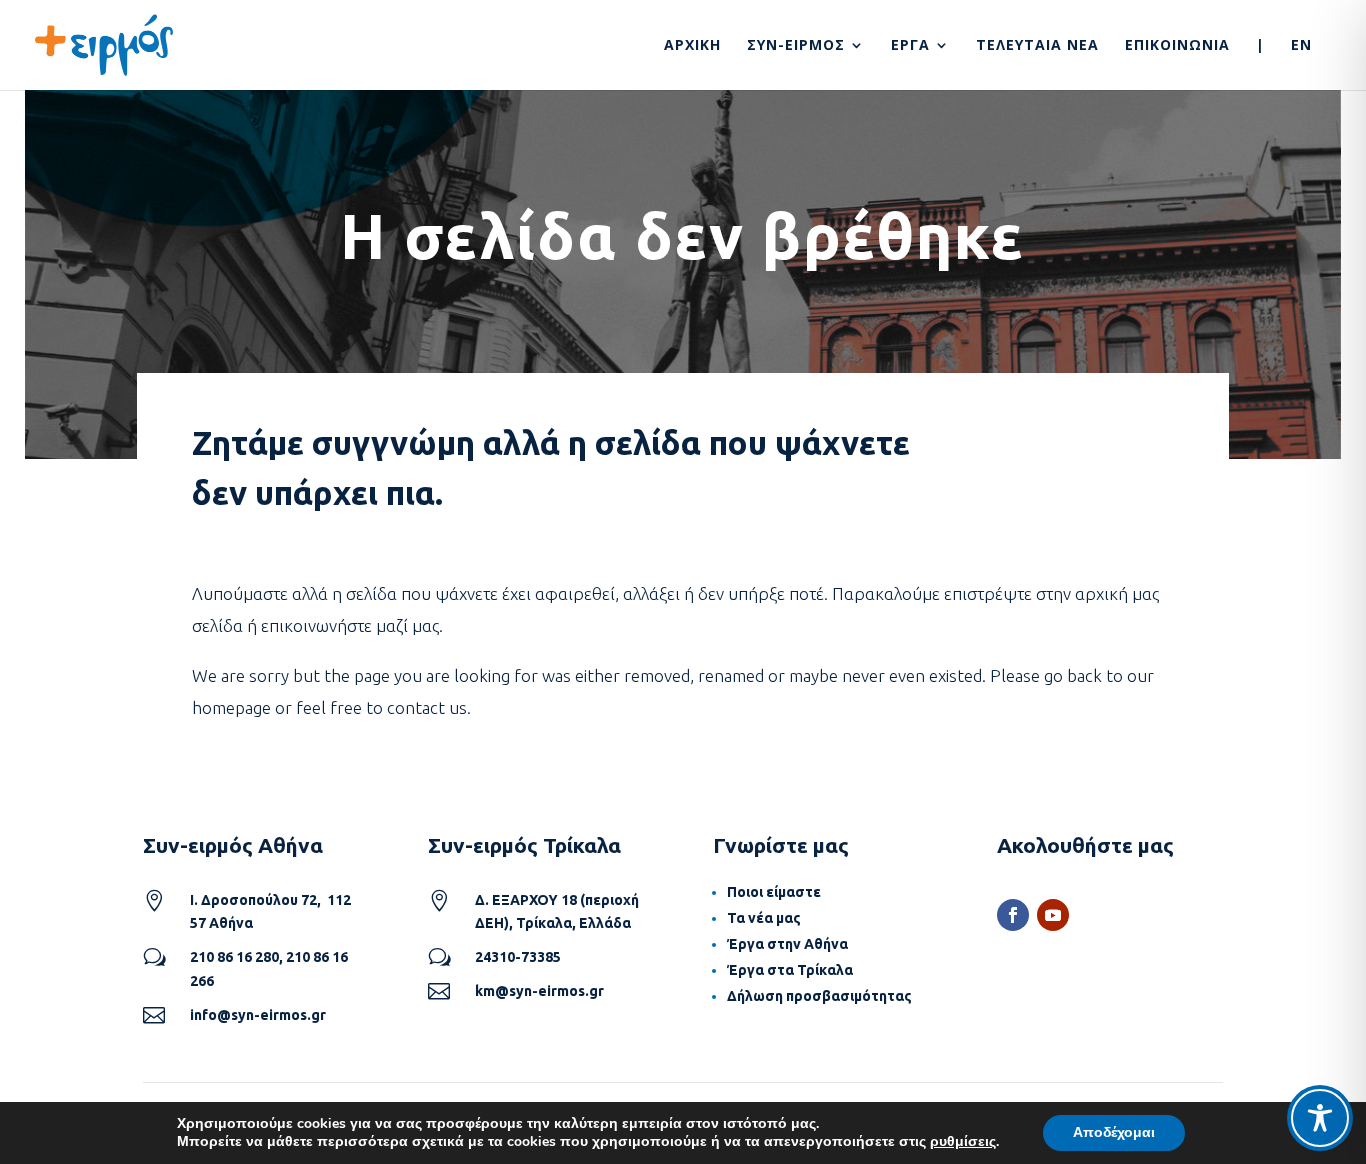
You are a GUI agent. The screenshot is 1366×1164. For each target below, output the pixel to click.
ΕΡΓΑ (910, 46)
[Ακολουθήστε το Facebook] (1013, 915)
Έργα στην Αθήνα (787, 944)
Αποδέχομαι (1114, 1132)
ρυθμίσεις (963, 1142)
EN (1301, 46)
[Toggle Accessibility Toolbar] (1320, 1118)
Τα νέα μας (764, 918)
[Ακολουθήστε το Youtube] (1053, 915)
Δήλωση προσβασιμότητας (819, 996)
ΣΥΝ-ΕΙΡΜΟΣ (796, 46)
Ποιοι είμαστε (774, 892)
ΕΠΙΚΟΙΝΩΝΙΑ (1177, 46)
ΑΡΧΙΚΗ (692, 46)
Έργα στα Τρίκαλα (790, 970)
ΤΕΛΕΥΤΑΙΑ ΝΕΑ (1037, 46)
